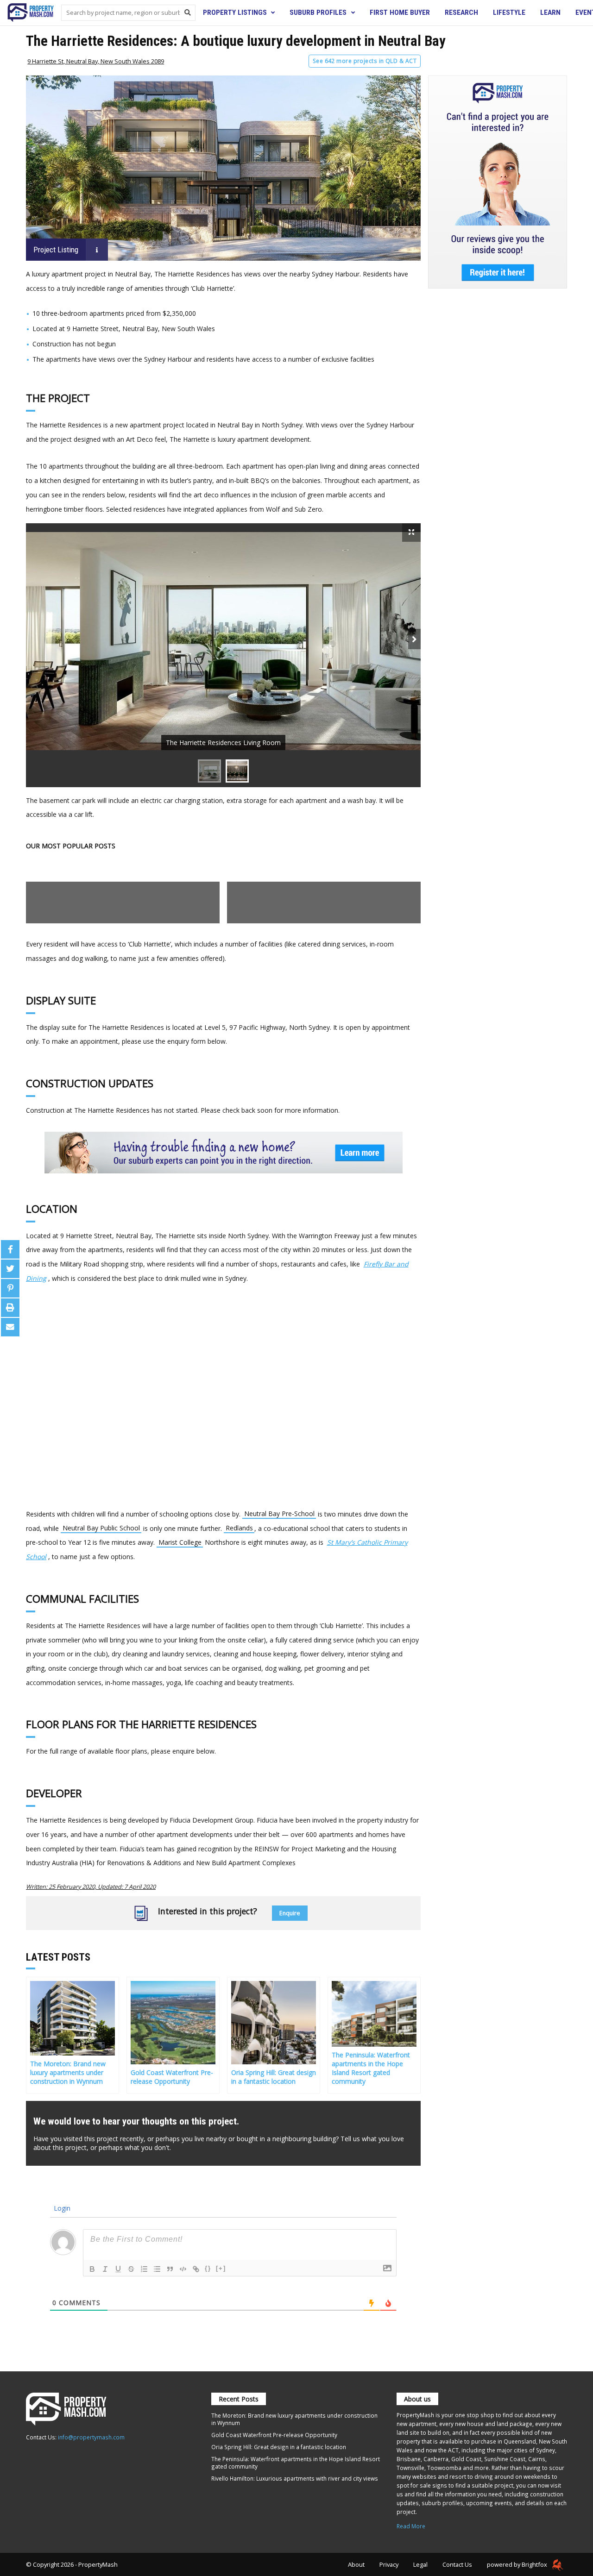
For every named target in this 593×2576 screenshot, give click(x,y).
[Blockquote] (170, 2269)
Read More (411, 2526)
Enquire (290, 1913)
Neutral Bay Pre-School (279, 1514)
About (356, 2564)
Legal (420, 2564)
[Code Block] (183, 2269)
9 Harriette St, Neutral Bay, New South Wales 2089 (96, 61)
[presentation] (414, 639)
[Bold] (92, 2269)
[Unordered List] (157, 2269)
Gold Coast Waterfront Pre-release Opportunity (274, 2435)
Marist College (180, 1542)
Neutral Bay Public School (101, 1528)
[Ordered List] (144, 2269)
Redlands (239, 1528)
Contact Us (457, 2564)
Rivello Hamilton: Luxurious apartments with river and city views (295, 2478)
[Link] (196, 2269)
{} (208, 2268)
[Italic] (105, 2269)
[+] (221, 2268)
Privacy (389, 2564)
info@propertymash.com (91, 2437)
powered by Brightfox (518, 2564)
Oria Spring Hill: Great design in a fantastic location (279, 2447)
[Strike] (131, 2269)
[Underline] (118, 2269)
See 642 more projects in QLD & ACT (365, 61)
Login (61, 2208)
